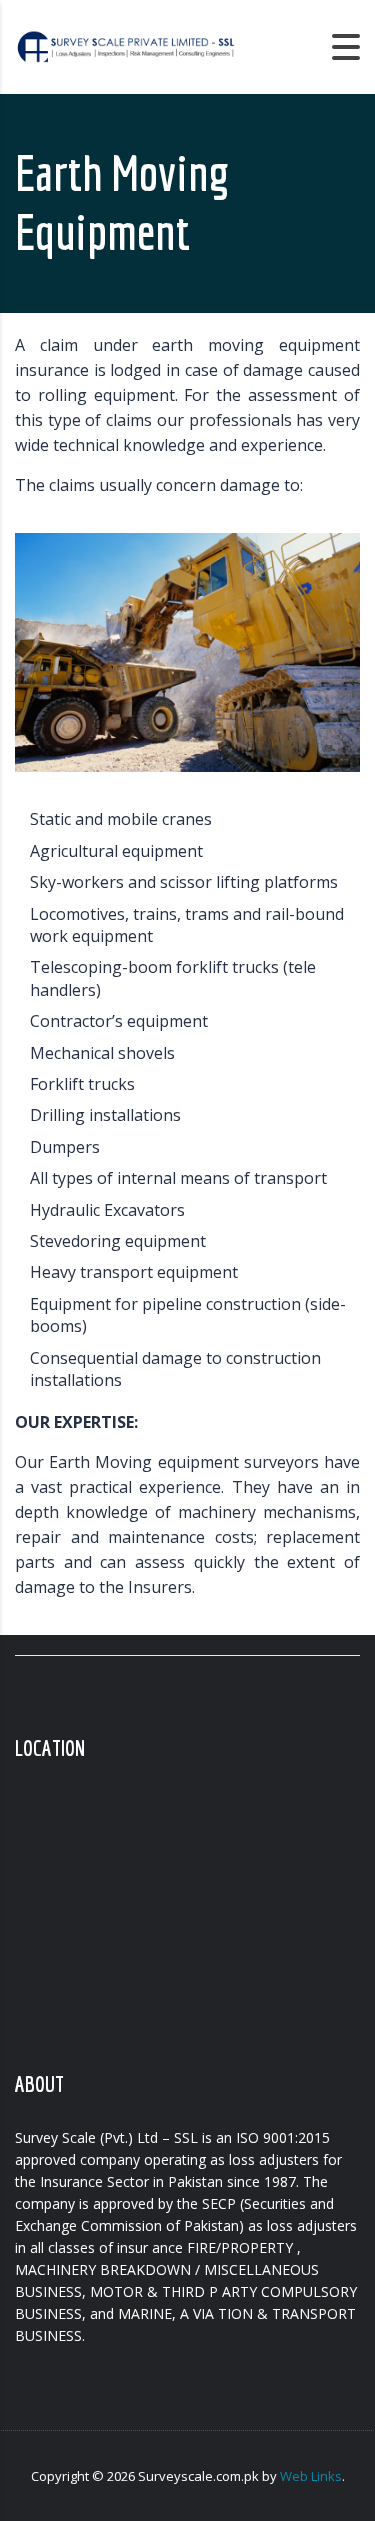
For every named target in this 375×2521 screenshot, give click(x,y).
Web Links (311, 2476)
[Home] (125, 45)
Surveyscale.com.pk (198, 2476)
